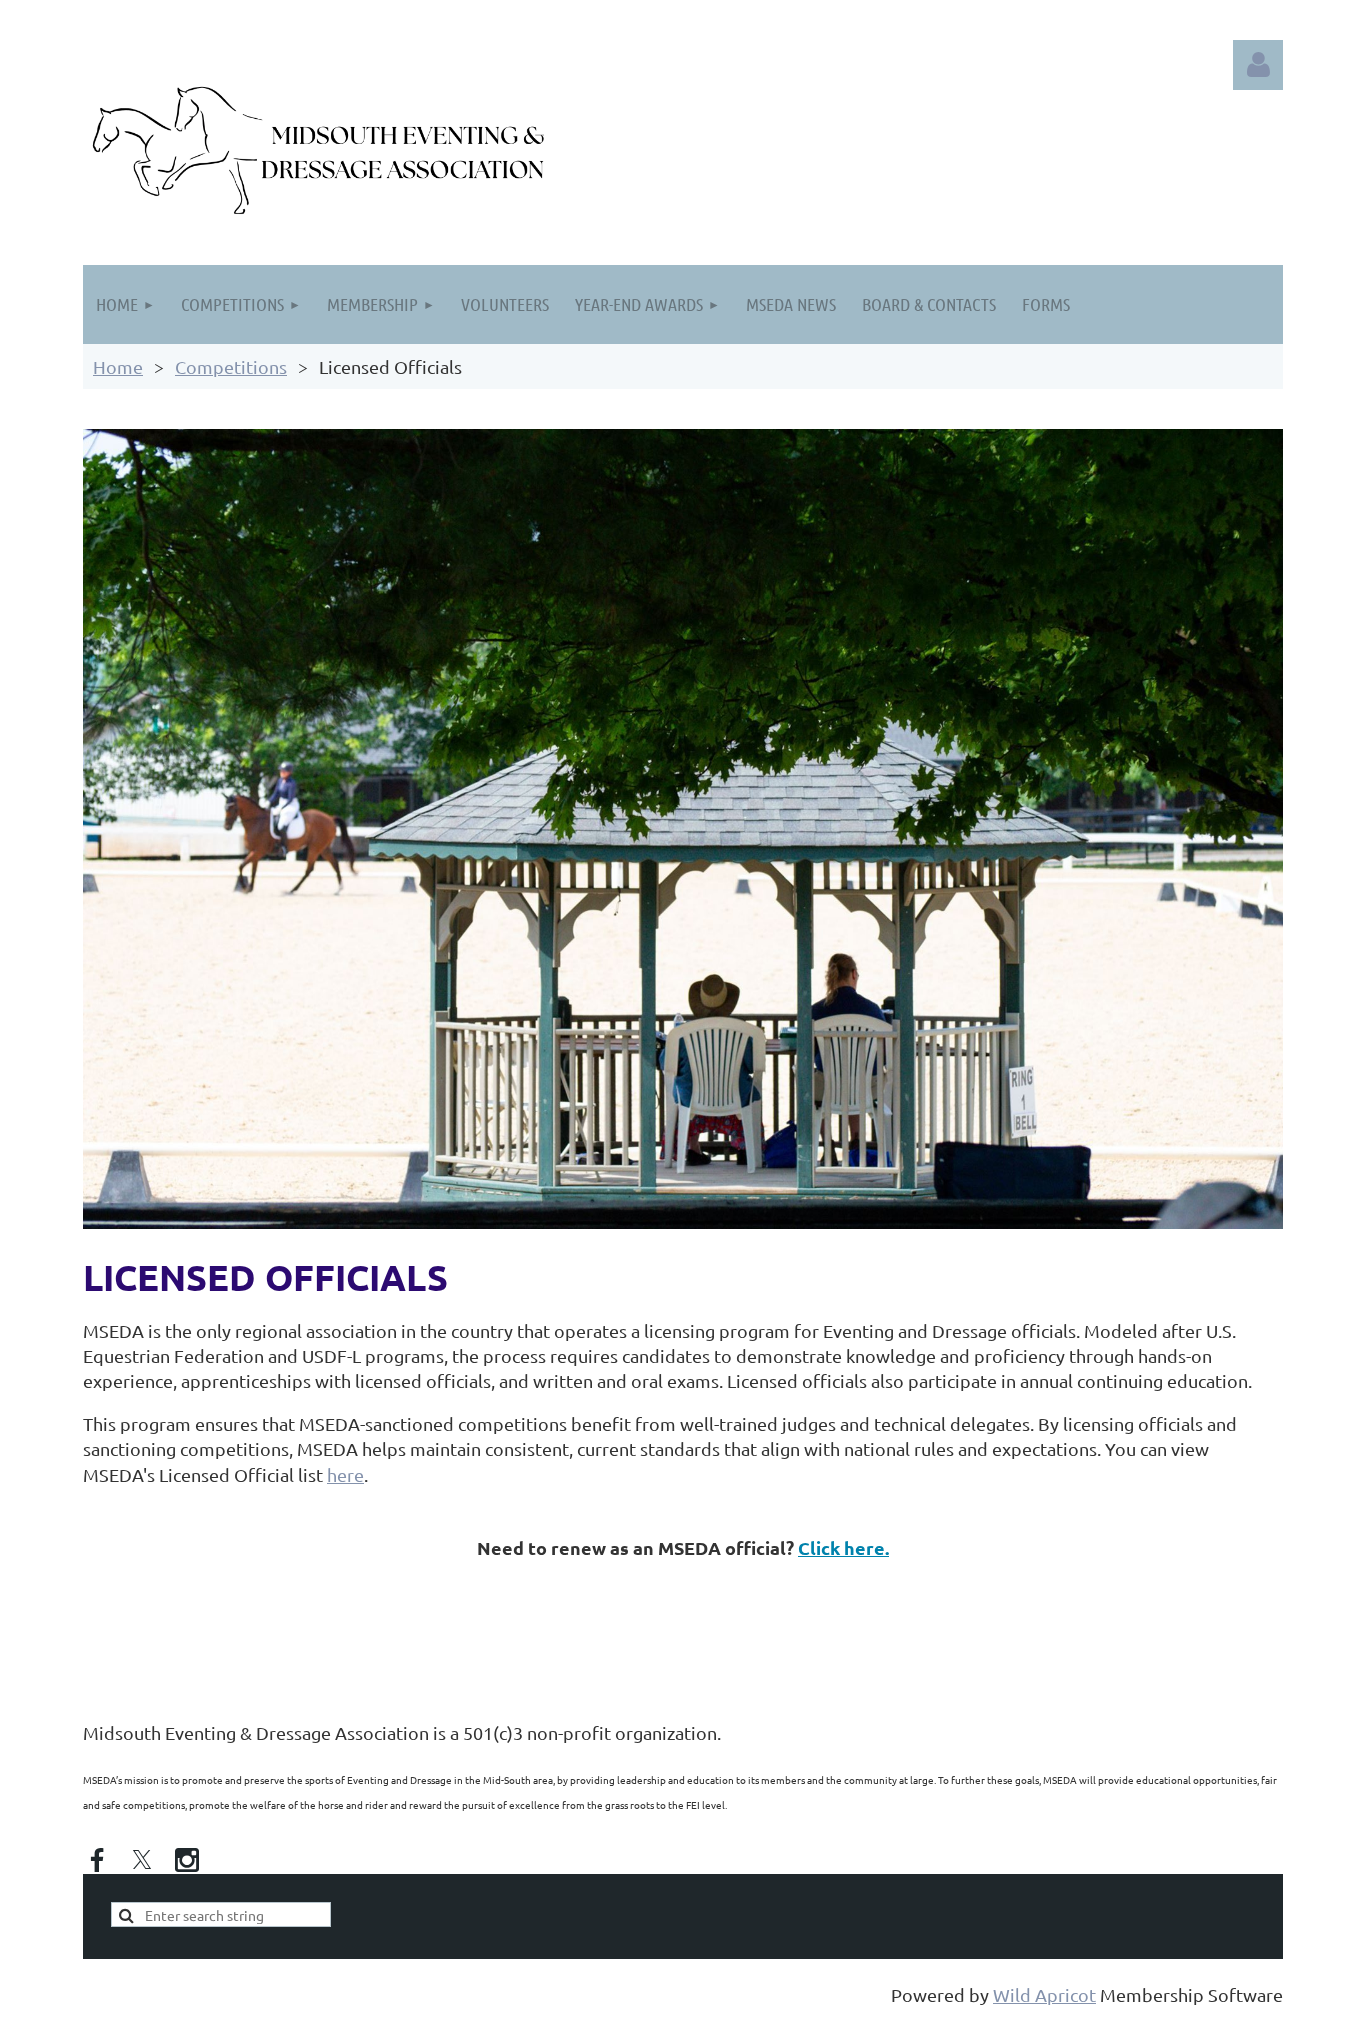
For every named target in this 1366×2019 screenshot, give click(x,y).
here (345, 1474)
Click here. (843, 1547)
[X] (142, 1860)
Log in (1258, 65)
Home (118, 366)
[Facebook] (97, 1860)
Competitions (231, 366)
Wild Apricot (1044, 1994)
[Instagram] (187, 1860)
